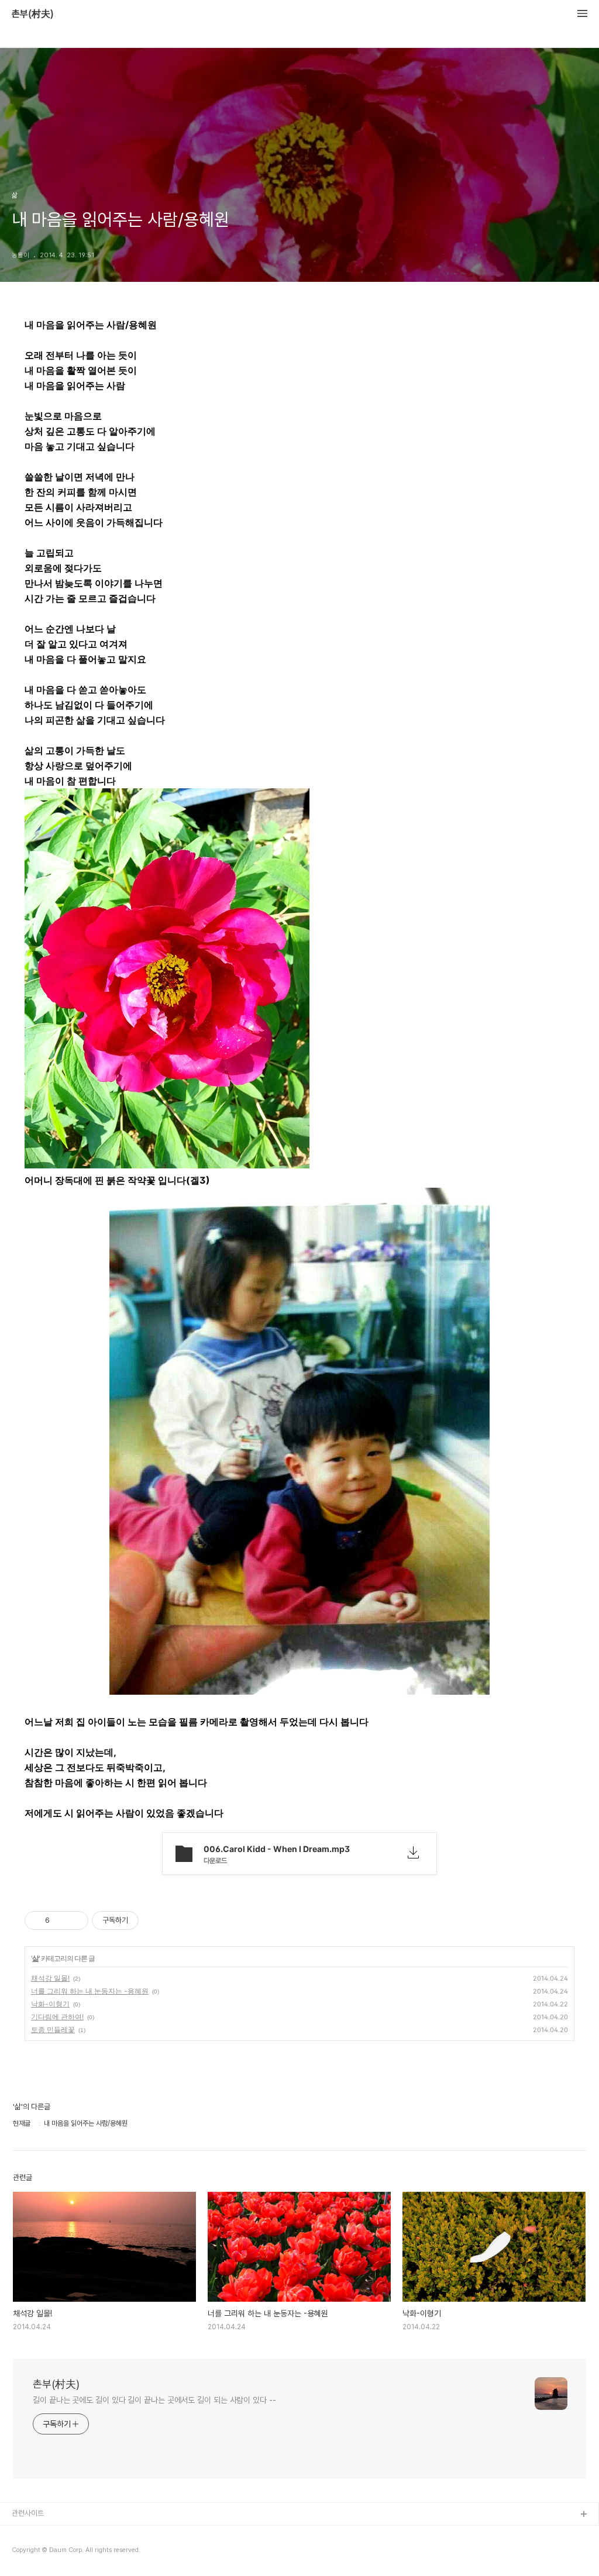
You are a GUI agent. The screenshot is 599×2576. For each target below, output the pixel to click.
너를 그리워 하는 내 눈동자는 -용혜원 (90, 1991)
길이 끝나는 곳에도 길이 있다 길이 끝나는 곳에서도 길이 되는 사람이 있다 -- (154, 2400)
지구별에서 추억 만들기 (46, 2552)
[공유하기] (61, 1920)
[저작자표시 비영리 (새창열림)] (149, 1920)
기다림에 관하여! (57, 2017)
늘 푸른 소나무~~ (38, 2534)
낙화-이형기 (50, 2004)
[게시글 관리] (75, 1920)
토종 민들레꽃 (53, 2030)
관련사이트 (28, 2513)
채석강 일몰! (50, 1978)
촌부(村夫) (33, 14)
